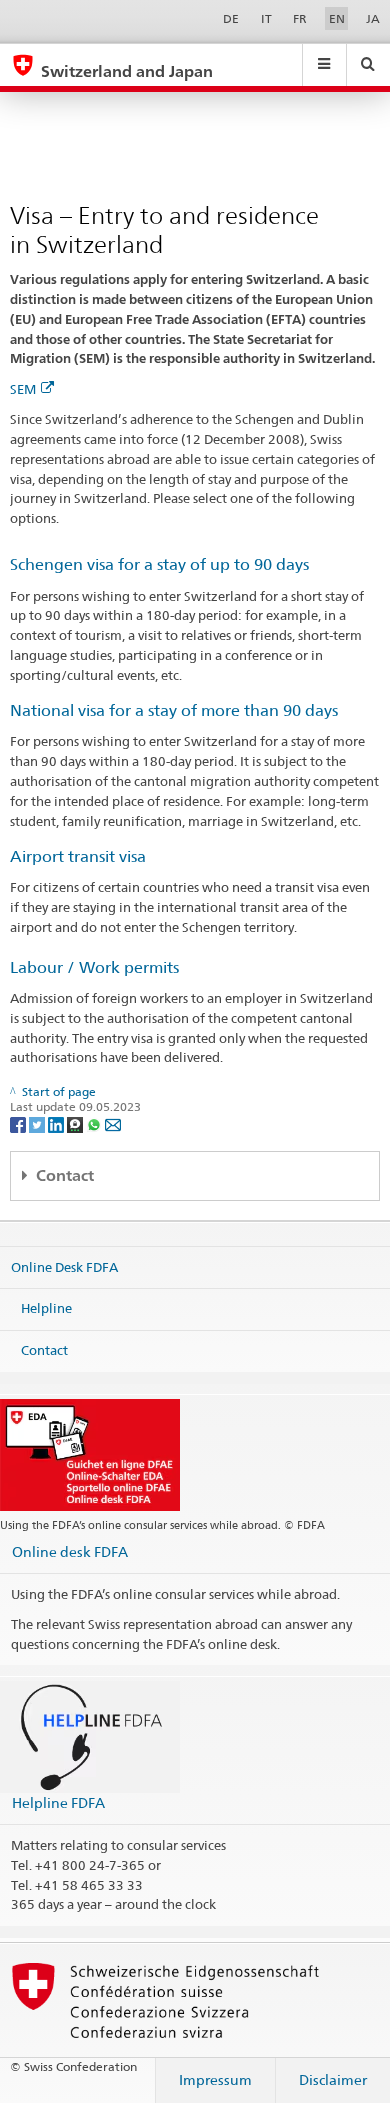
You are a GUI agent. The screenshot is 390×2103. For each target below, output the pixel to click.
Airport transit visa (78, 856)
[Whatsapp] (95, 1123)
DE (231, 18)
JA (373, 18)
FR (300, 18)
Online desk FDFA (70, 1551)
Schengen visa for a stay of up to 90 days (159, 564)
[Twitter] (38, 1123)
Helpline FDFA (58, 1802)
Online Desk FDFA (64, 1267)
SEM (23, 389)
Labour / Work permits (94, 967)
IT (266, 18)
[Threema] (76, 1123)
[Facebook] (19, 1123)
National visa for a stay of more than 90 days (174, 710)
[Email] (113, 1123)
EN (337, 18)
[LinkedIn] (57, 1123)
